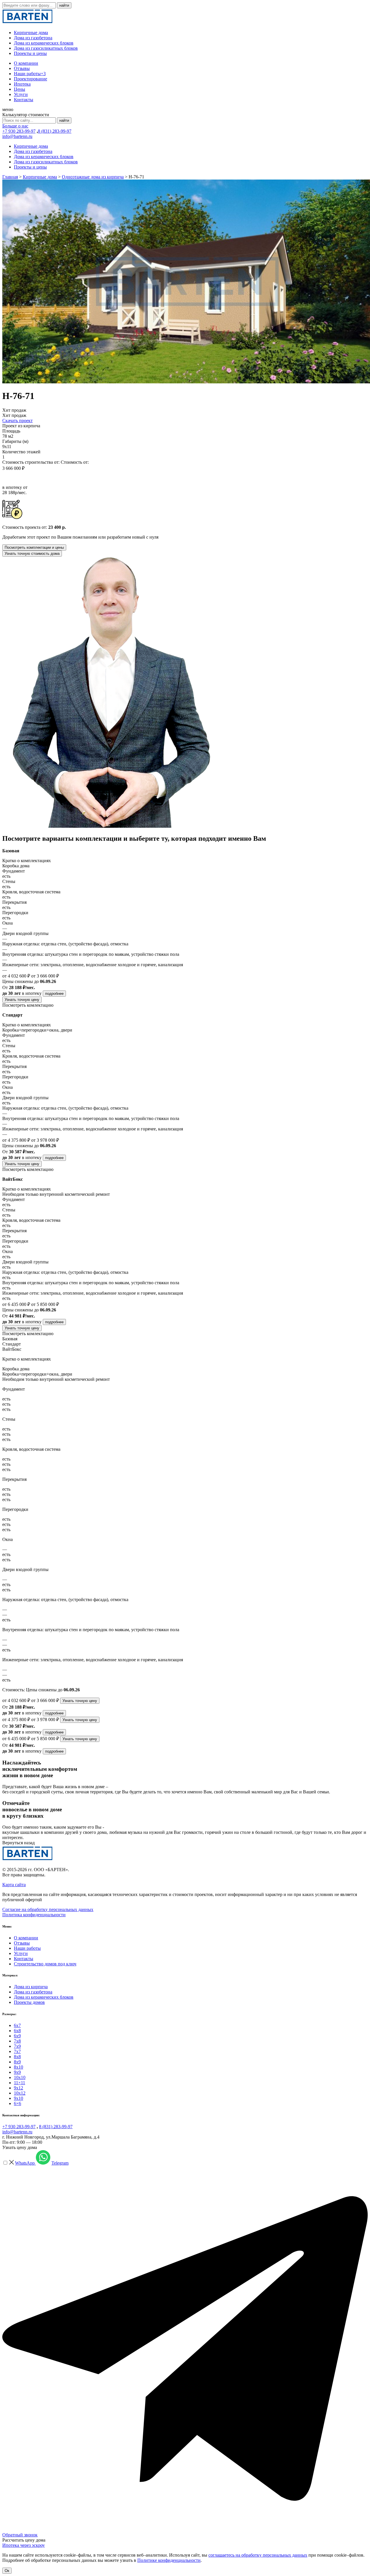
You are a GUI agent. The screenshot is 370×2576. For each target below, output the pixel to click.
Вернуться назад (18, 1843)
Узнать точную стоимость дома (32, 554)
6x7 (17, 2025)
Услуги (21, 94)
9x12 (18, 2088)
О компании (26, 63)
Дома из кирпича (31, 1987)
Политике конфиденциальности (169, 2560)
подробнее (54, 994)
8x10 (18, 2067)
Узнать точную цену (22, 1000)
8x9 (17, 2062)
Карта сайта (14, 1885)
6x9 (17, 2036)
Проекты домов (29, 2002)
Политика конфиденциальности (34, 1915)
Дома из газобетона (33, 38)
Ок (7, 2571)
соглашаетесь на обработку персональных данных (258, 2555)
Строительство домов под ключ (45, 1964)
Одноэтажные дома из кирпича (93, 177)
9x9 (17, 2072)
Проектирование (30, 79)
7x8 (17, 2041)
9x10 (18, 2098)
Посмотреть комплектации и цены (34, 547)
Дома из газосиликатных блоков (46, 48)
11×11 (20, 2083)
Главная (10, 177)
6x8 (17, 2031)
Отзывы (22, 68)
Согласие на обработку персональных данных (48, 1909)
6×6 (17, 2103)
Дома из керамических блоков (44, 43)
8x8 (17, 2057)
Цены (20, 89)
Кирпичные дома (31, 33)
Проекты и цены (30, 53)
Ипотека (22, 84)
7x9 (17, 2046)
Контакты (24, 100)
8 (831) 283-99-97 (55, 131)
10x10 (20, 2077)
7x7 (17, 2051)
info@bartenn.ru (17, 136)
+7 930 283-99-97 (19, 131)
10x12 (20, 2093)
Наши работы (30, 74)
